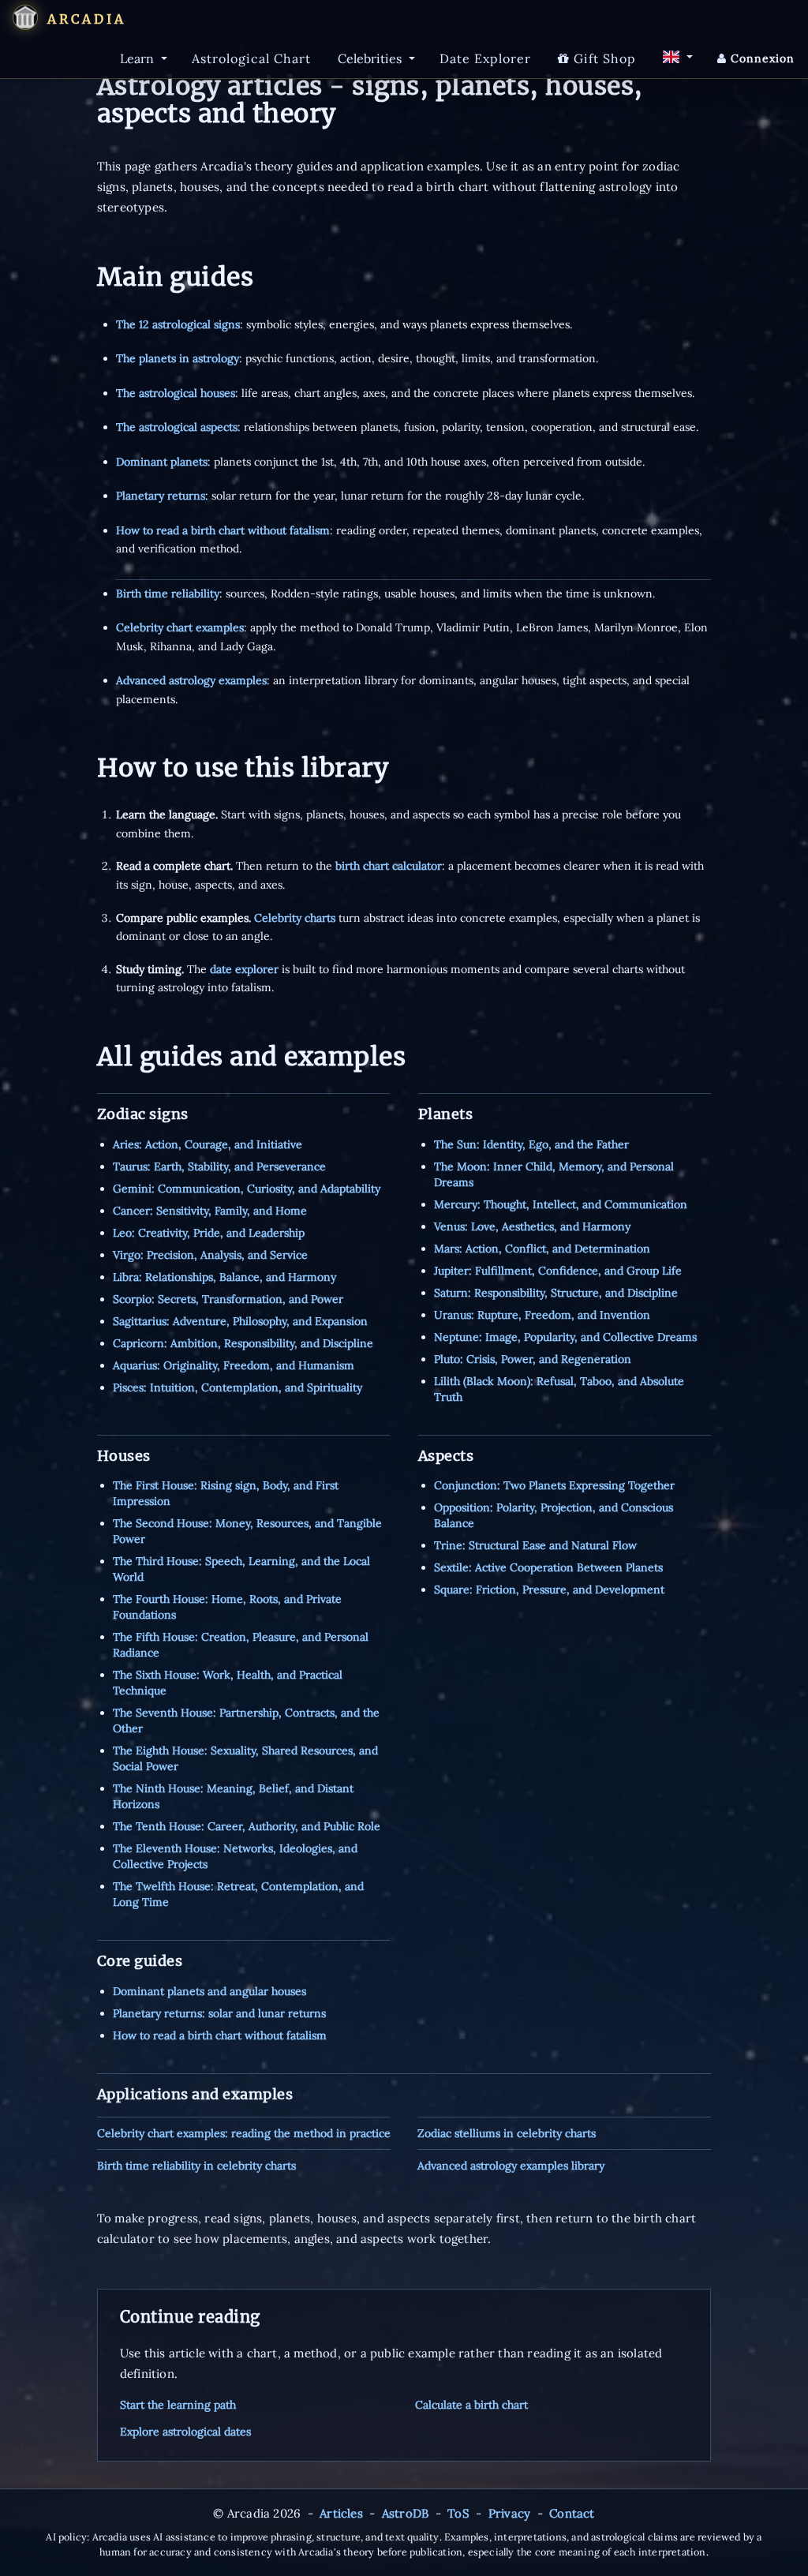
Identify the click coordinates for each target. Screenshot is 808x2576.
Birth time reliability (168, 593)
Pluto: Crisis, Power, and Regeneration (533, 1359)
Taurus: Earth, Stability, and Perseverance (219, 1166)
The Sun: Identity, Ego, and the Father (531, 1144)
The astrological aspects (177, 427)
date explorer (244, 969)
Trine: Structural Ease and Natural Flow (535, 1545)
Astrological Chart (251, 58)
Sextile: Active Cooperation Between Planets (548, 1567)
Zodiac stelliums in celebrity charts (507, 2133)
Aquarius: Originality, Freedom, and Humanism (234, 1365)
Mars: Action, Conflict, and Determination (542, 1249)
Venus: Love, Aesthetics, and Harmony (532, 1226)
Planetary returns (161, 496)
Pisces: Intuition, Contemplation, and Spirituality (238, 1387)
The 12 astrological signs (178, 324)
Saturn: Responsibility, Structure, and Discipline (556, 1293)
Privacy (509, 2513)
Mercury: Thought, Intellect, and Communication (561, 1204)
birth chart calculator (389, 866)
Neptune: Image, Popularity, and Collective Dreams (565, 1337)
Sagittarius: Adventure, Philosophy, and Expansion (240, 1321)
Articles (341, 2513)
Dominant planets (162, 462)
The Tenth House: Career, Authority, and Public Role (247, 1826)
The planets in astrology (178, 358)
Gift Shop (603, 58)
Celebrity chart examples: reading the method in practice (244, 2133)
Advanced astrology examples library (511, 2166)
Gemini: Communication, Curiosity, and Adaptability (247, 1189)
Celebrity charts (295, 918)
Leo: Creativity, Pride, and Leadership (209, 1233)
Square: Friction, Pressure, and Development (549, 1589)
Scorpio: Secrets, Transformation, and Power (228, 1299)
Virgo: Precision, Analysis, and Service (210, 1255)
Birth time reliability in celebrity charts (196, 2166)
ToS (458, 2513)
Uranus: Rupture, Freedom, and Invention (542, 1315)
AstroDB (405, 2513)
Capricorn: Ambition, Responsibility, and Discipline (243, 1343)
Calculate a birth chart (471, 2405)
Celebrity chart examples (180, 627)
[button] (25, 17)
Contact (572, 2513)
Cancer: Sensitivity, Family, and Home (210, 1211)
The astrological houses (176, 393)
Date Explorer (485, 58)
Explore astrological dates (185, 2432)
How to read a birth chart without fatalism (223, 530)
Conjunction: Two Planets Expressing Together (554, 1485)
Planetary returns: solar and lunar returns (219, 2013)
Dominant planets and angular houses (209, 1991)
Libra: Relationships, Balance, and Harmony (224, 1277)
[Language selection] (677, 57)
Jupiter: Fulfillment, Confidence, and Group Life (558, 1271)
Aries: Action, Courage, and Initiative (208, 1144)
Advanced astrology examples (191, 680)
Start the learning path (178, 2405)
